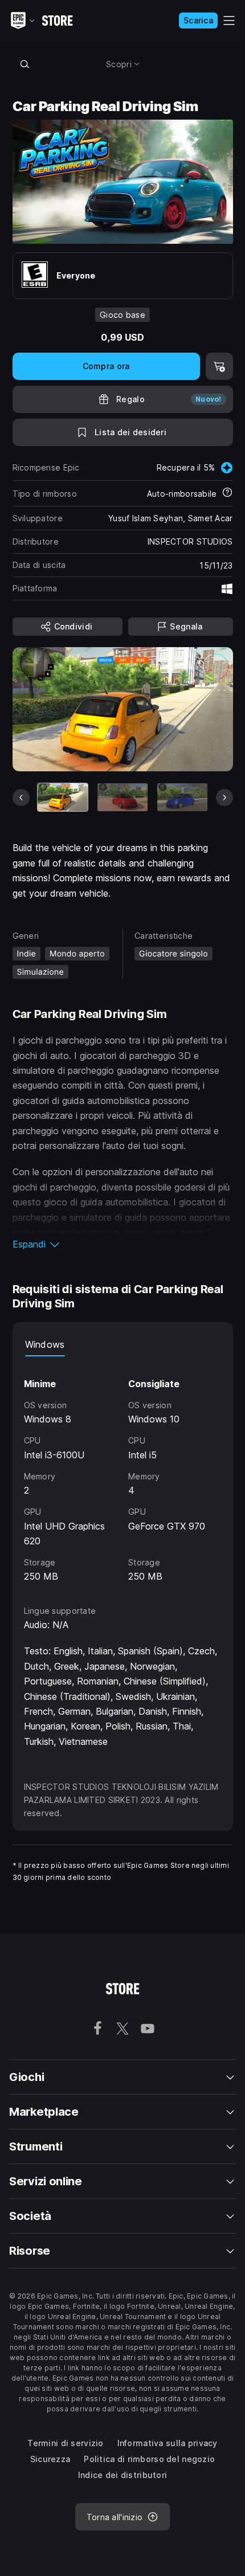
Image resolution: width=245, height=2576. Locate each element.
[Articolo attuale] (63, 797)
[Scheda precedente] (21, 798)
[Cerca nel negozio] (25, 64)
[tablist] (123, 1345)
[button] (123, 1244)
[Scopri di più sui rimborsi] (227, 493)
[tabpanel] (123, 1470)
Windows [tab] (45, 1344)
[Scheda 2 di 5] (122, 797)
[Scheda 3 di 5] (182, 797)
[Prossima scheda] (224, 798)
